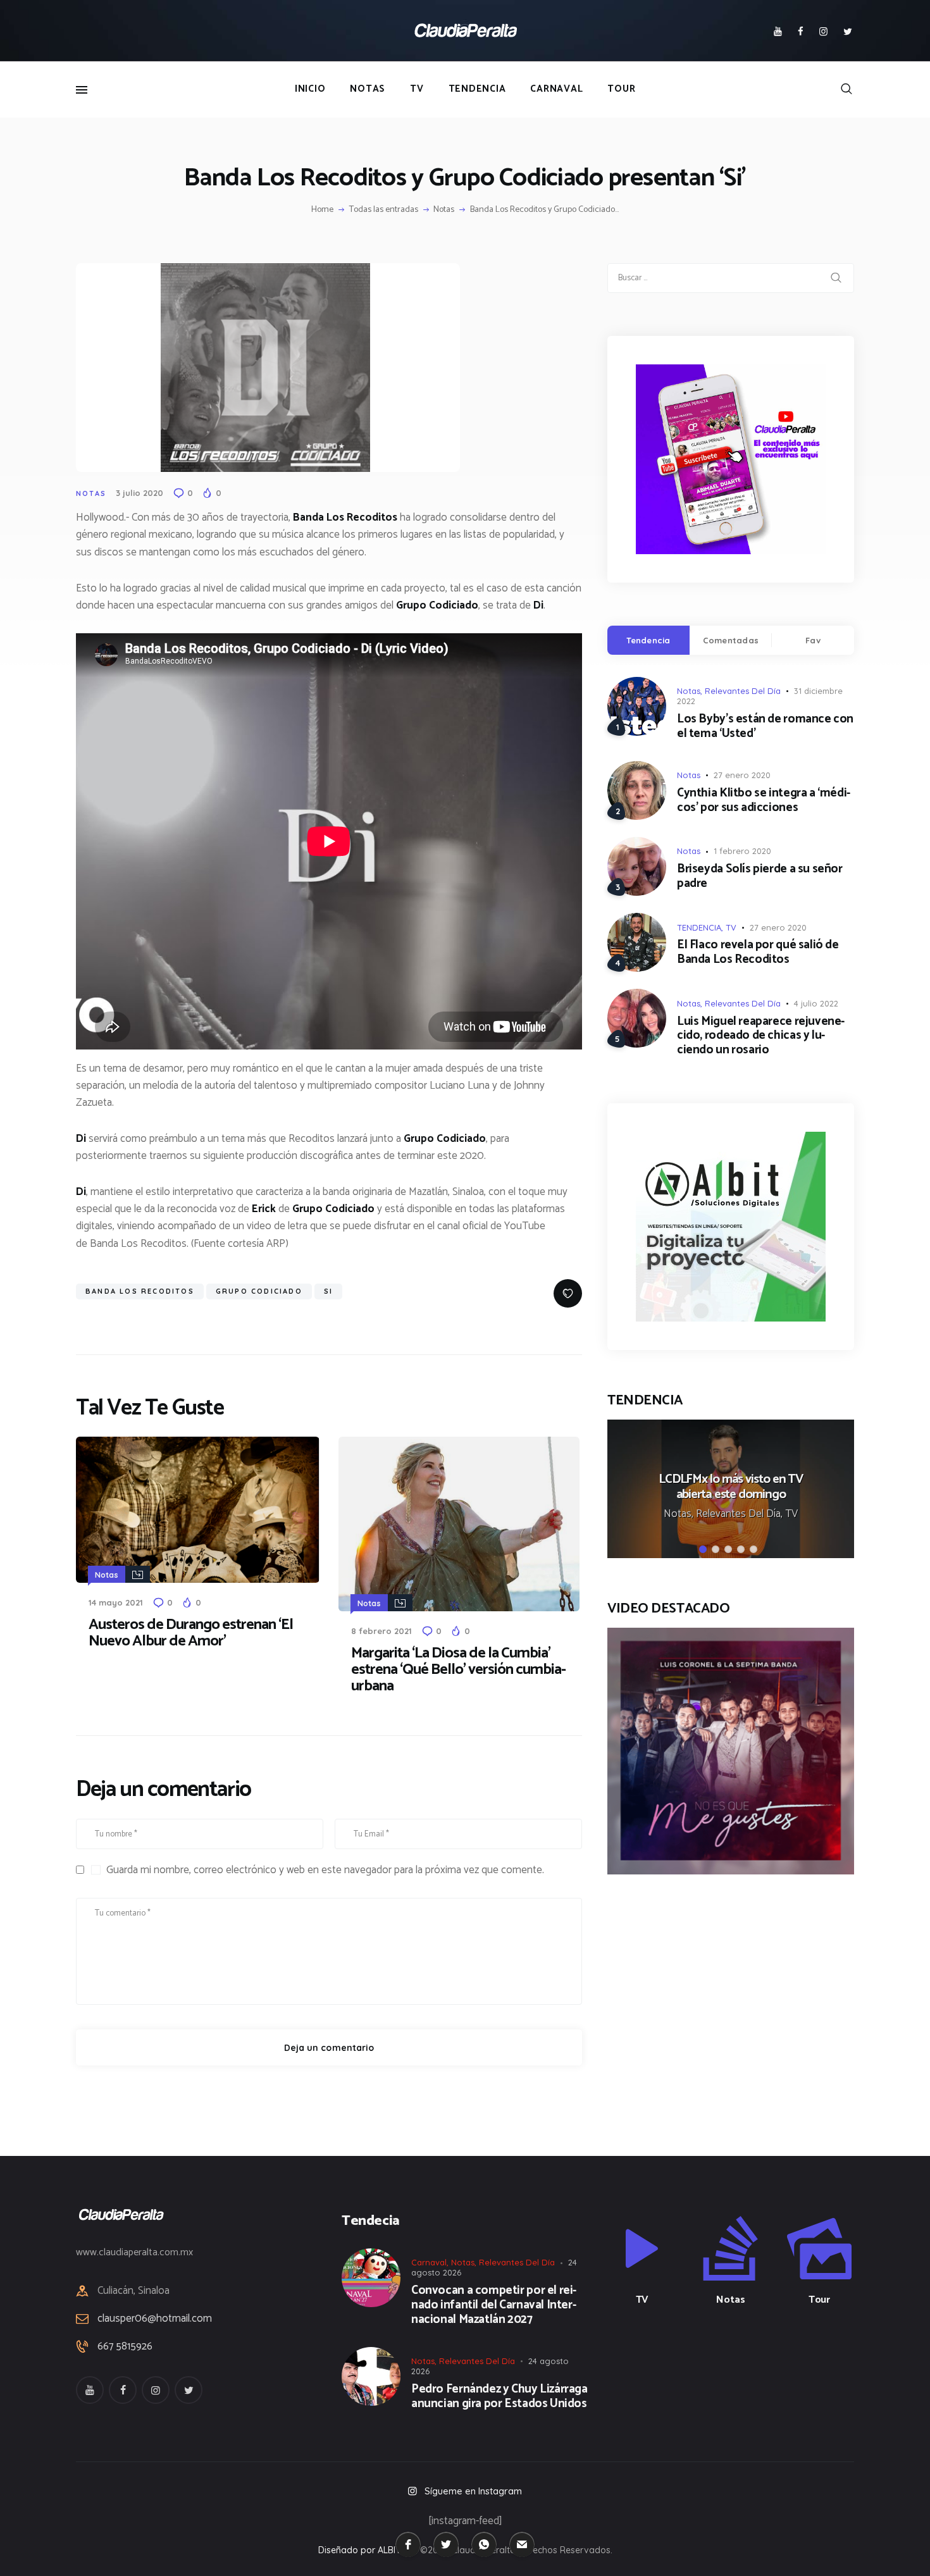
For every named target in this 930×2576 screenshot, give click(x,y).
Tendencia (648, 640)
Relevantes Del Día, (741, 1514)
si (328, 1291)
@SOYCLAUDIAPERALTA (742, 2367)
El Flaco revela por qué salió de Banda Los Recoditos (758, 953)
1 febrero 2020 (742, 851)
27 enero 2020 (742, 775)
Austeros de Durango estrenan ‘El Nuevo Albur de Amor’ (191, 1633)
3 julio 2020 (139, 493)
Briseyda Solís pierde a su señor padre (760, 877)
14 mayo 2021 (116, 1602)
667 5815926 (125, 2347)
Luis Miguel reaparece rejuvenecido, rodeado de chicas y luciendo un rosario (761, 1036)
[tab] (648, 640)
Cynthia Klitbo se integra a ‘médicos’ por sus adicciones (764, 801)
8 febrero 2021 (381, 1631)
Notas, (680, 1514)
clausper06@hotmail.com (155, 2319)
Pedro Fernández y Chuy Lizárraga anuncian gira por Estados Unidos (499, 2397)
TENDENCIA (699, 927)
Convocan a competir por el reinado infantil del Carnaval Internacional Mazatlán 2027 (494, 2305)
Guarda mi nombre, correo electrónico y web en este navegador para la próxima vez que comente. (325, 1870)
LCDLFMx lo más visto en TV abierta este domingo (731, 1488)
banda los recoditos (140, 1291)
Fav (813, 640)
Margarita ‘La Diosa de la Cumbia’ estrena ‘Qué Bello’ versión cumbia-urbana (458, 1670)
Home (322, 210)
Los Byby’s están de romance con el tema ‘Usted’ (765, 727)
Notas (444, 210)
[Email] (522, 2544)
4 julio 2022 (816, 1003)
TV (731, 927)
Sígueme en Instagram (473, 2491)
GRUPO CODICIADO (259, 1291)
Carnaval (429, 2262)
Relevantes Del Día (743, 691)
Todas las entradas (384, 210)
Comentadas (731, 640)
